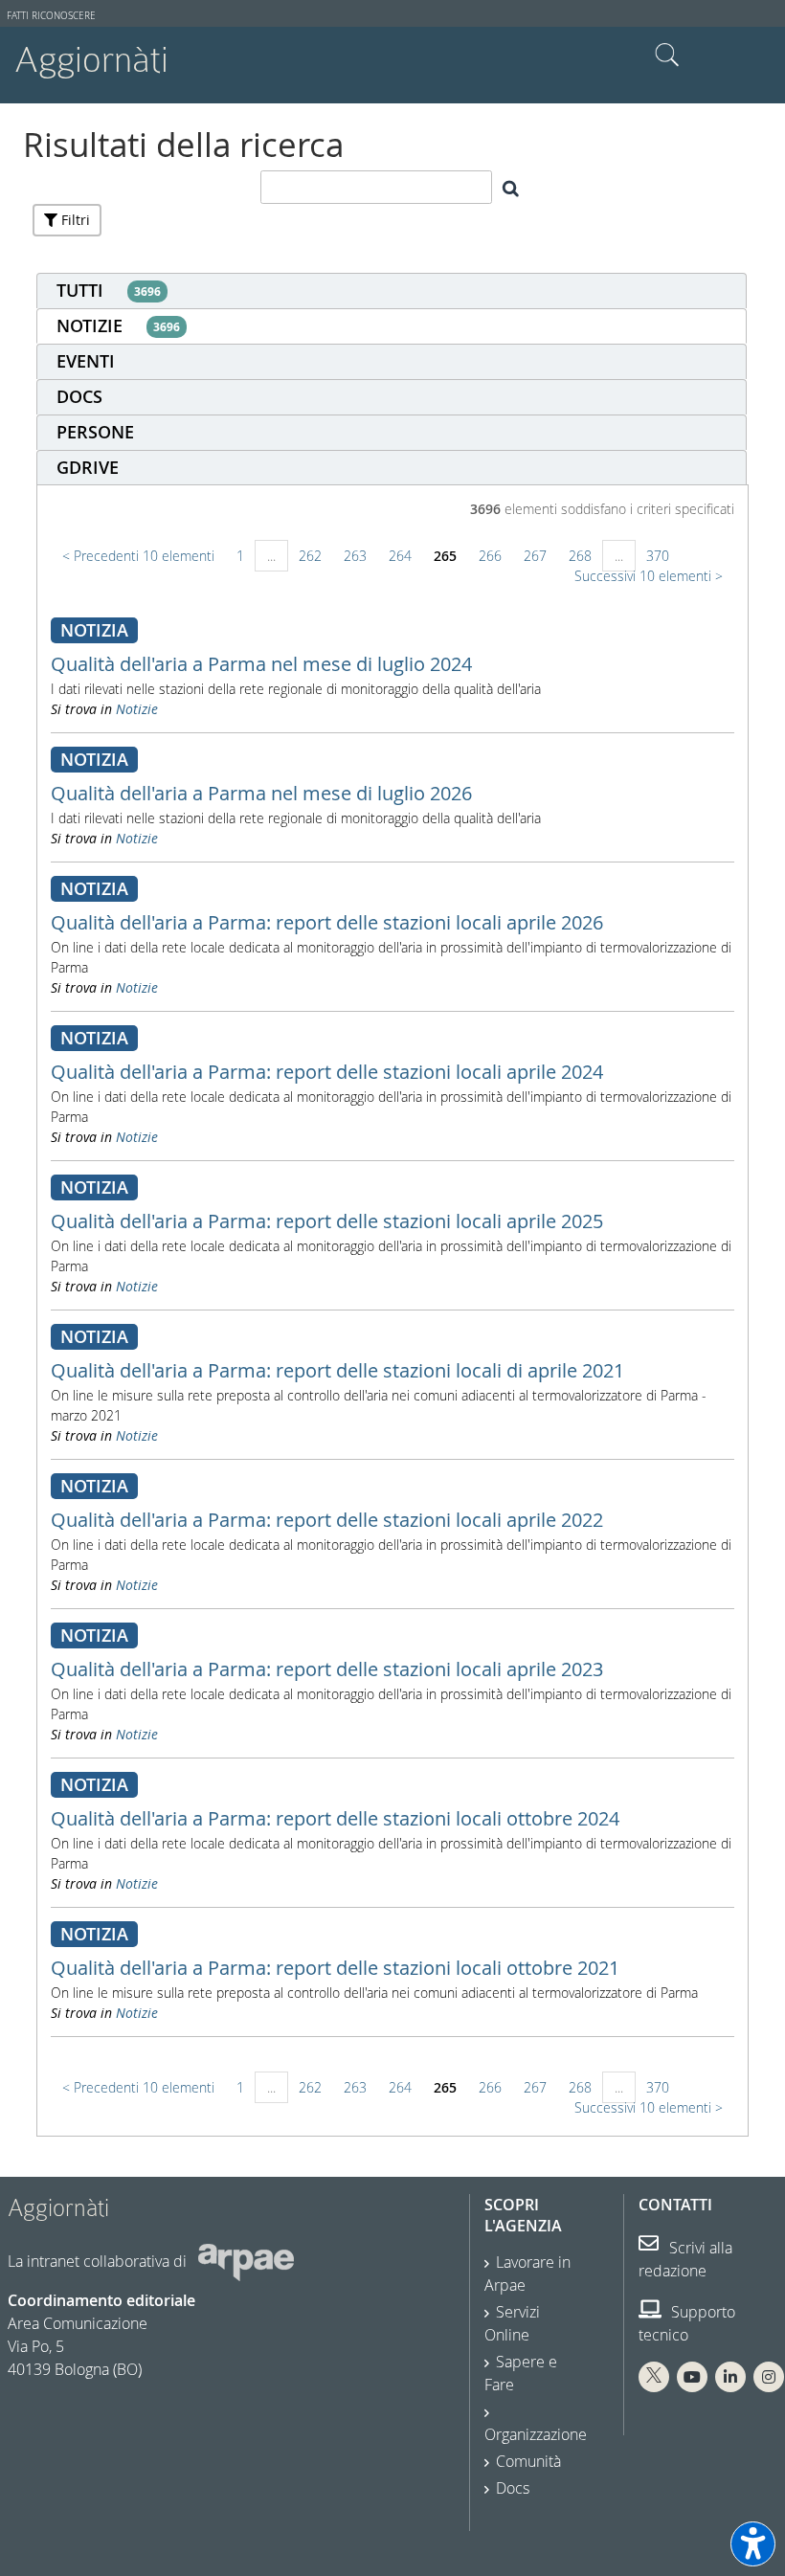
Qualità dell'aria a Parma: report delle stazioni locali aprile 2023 (327, 1669)
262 (310, 556)
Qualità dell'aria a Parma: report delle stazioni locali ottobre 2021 (335, 1968)
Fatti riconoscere (51, 16)
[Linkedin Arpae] (730, 2377)
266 (490, 556)
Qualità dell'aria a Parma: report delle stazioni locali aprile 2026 (327, 922)
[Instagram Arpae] (769, 2377)
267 (535, 556)
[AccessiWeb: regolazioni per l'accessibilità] (753, 2544)
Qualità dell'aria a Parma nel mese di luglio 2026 (261, 793)
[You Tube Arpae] (692, 2377)
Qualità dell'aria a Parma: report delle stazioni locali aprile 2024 (327, 1072)
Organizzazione (536, 2434)
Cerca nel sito (667, 56)
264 (400, 556)
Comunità (528, 2461)
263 (355, 556)
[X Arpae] (654, 2377)
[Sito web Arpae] (246, 2261)
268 (580, 556)
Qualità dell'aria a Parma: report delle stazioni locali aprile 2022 (327, 1520)
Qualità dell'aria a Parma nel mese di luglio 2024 (261, 664)
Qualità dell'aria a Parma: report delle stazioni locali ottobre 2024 (335, 1818)
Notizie (137, 709)
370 (658, 556)
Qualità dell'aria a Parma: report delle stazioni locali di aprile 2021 (337, 1370)
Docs (513, 2488)
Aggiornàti (91, 60)
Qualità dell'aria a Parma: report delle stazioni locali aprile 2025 (327, 1221)
